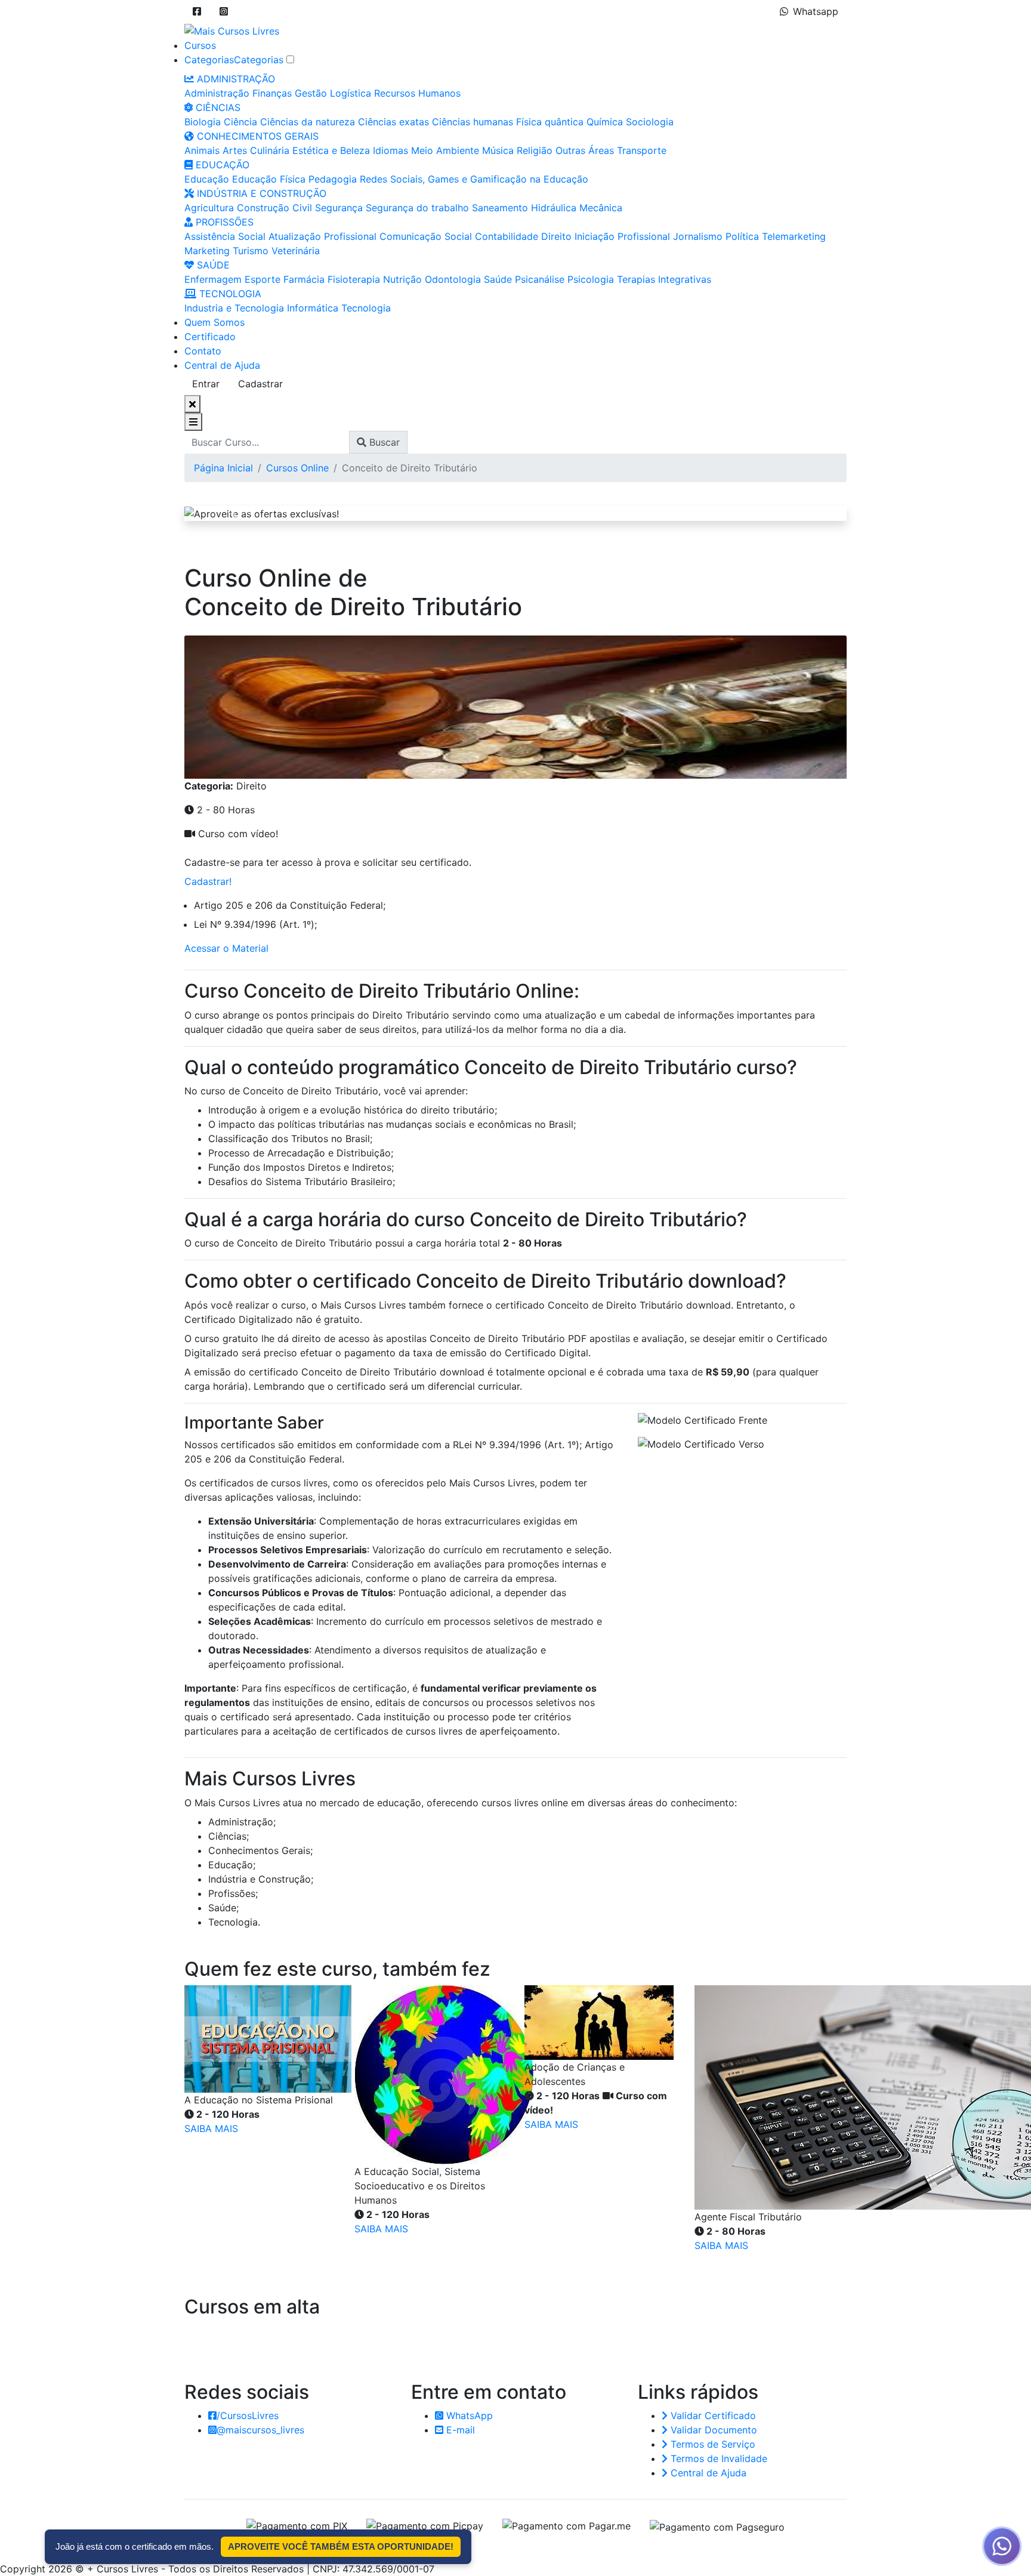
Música (498, 150)
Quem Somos (214, 322)
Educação (207, 179)
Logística (351, 93)
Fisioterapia (354, 279)
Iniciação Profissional (622, 236)
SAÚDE (212, 265)
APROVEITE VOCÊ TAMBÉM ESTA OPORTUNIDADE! (341, 2546)
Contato (203, 351)
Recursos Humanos (417, 93)
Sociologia (650, 122)
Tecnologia (366, 308)
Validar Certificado (712, 2415)
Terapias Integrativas (664, 279)
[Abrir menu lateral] (193, 422)
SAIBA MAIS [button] (211, 2128)
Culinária (270, 150)
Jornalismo (698, 236)
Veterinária (296, 251)
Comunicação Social (426, 236)
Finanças (272, 93)
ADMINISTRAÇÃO (234, 79)
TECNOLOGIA (229, 294)
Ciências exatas (393, 122)
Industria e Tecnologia (234, 308)
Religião (535, 150)
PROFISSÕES (223, 222)
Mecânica (601, 208)
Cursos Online (297, 468)
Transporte (642, 150)
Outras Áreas (585, 150)
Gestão (311, 93)
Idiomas (391, 150)
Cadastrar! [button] (208, 881)
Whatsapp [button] (816, 11)
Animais (202, 150)
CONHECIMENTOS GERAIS (256, 136)
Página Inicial (223, 468)
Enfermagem (213, 279)
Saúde (498, 279)
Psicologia (591, 279)
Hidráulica (554, 208)
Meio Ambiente (445, 150)
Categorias (209, 60)
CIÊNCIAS (217, 107)
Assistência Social (225, 236)
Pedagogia (333, 179)
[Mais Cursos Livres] (232, 30)
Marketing (207, 251)
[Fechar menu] (192, 404)
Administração (217, 93)
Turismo (251, 251)
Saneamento (500, 208)
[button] (197, 11)
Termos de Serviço (711, 2444)
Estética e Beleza (331, 150)
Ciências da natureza (308, 122)
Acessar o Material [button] (226, 948)
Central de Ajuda (222, 365)
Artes (235, 150)
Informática (313, 308)
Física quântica (550, 122)
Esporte (263, 279)
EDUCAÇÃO (221, 165)
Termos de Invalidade (717, 2458)
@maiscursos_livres (260, 2430)
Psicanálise (540, 279)
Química (605, 122)
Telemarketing (794, 236)
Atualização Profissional (322, 236)
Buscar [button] (383, 442)
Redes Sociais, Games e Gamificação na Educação (474, 179)
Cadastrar (260, 384)
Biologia (203, 122)
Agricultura (209, 208)
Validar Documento (712, 2430)
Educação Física (269, 179)
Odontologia (453, 279)
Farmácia (304, 279)
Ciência (240, 122)
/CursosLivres (248, 2415)
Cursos (200, 45)
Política (742, 236)
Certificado (210, 337)
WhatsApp (468, 2415)
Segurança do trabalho (417, 208)
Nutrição (402, 279)
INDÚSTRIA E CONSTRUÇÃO (260, 193)
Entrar (206, 384)
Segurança (339, 208)
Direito (556, 236)
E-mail (459, 2430)
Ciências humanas (473, 122)
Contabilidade (507, 236)
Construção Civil (274, 208)
